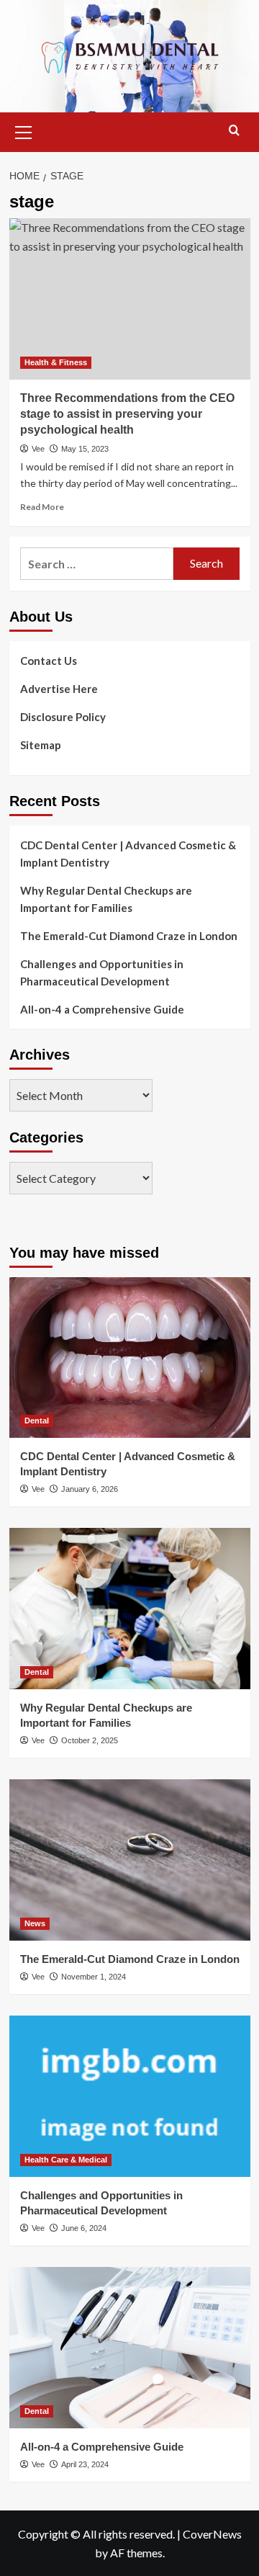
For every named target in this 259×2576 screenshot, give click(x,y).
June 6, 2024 (84, 2228)
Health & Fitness (56, 362)
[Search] (234, 131)
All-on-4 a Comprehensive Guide (102, 1009)
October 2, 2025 (90, 1740)
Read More (42, 507)
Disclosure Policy (63, 717)
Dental (37, 1421)
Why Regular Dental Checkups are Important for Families (106, 899)
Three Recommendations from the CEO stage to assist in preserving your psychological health (127, 414)
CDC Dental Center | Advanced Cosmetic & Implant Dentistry (128, 854)
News (35, 1923)
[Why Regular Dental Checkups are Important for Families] (130, 1608)
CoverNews (212, 2534)
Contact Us (49, 661)
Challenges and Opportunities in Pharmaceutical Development (102, 972)
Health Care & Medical (66, 2160)
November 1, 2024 (94, 1977)
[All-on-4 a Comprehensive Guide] (130, 2347)
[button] (24, 130)
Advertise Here (59, 689)
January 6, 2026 (90, 1489)
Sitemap (41, 745)
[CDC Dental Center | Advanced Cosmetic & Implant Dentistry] (130, 1358)
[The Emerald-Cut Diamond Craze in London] (130, 1860)
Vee (38, 449)
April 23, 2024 (85, 2464)
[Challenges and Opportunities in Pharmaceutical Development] (130, 2096)
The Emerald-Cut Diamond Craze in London (129, 936)
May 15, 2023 (85, 449)
